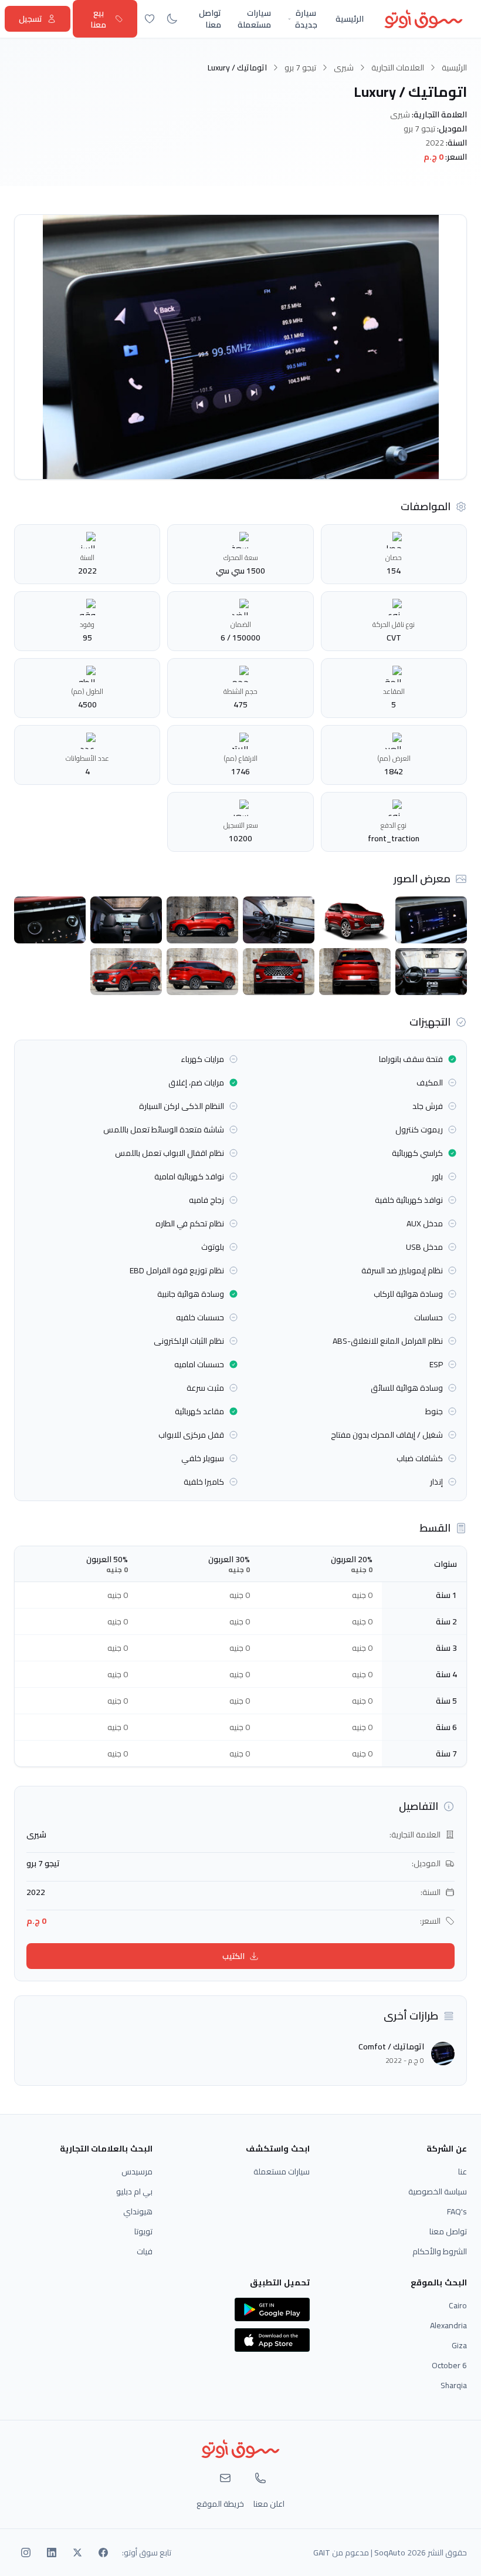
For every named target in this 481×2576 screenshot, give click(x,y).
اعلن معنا (269, 2504)
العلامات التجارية (398, 68)
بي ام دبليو (134, 2191)
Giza (459, 2345)
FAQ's (457, 2211)
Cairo (458, 2305)
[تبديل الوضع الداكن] (172, 19)
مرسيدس (137, 2172)
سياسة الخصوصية (438, 2191)
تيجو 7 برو (300, 68)
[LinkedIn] (52, 2553)
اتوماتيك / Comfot (391, 2046)
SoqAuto (390, 2553)
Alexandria (448, 2325)
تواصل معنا (210, 19)
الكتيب (233, 1956)
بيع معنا (98, 19)
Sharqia (454, 2385)
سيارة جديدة (306, 19)
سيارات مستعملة (254, 19)
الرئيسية (350, 19)
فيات (145, 2251)
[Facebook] (103, 2553)
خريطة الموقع (220, 2504)
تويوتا (143, 2231)
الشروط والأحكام (440, 2251)
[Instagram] (26, 2553)
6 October (449, 2365)
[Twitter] (77, 2553)
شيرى (344, 68)
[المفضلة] (150, 19)
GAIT (322, 2553)
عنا (463, 2172)
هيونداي (138, 2211)
